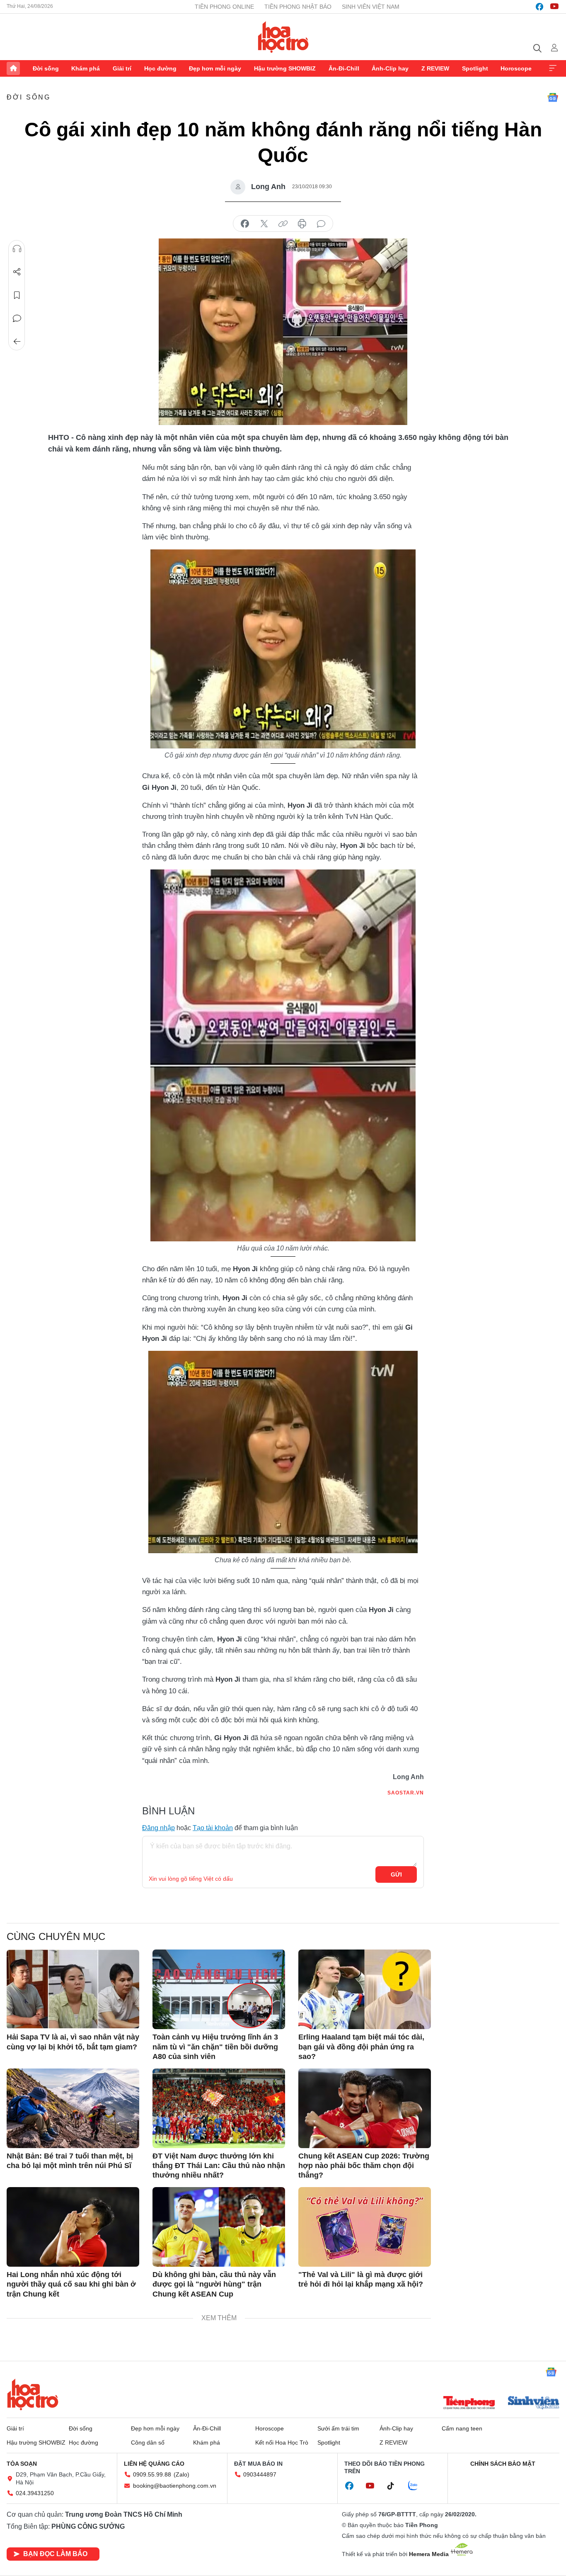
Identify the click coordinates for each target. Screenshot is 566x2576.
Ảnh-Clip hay (390, 68)
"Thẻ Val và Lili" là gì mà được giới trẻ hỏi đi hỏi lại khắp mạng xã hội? (361, 2279)
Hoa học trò (33, 2394)
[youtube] (554, 7)
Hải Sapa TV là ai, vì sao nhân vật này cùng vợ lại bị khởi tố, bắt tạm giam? (73, 2042)
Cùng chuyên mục (56, 1936)
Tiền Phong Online (224, 7)
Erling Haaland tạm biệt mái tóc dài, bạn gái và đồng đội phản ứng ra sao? (361, 2047)
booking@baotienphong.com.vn (175, 2486)
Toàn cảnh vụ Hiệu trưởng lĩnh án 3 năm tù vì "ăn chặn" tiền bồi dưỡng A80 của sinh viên (215, 2047)
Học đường (160, 68)
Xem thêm (553, 68)
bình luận (321, 224)
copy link (283, 224)
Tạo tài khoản (213, 1828)
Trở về (17, 342)
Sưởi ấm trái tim (338, 2428)
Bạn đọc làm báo (55, 2554)
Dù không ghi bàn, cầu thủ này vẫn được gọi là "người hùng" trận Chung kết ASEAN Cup (214, 2284)
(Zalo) (181, 2474)
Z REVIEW (435, 68)
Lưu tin (17, 295)
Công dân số (148, 2442)
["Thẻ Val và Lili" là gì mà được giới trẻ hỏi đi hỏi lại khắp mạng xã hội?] (365, 2227)
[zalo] (417, 2486)
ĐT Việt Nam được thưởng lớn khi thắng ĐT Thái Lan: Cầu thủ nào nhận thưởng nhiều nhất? (219, 2166)
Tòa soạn (22, 2464)
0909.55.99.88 (152, 2474)
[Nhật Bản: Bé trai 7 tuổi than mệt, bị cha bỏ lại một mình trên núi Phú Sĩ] (73, 2108)
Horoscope (516, 68)
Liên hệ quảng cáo (154, 2464)
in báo (302, 224)
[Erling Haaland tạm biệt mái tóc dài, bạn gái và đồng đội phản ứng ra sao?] (365, 1989)
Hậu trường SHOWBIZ (285, 68)
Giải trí (122, 68)
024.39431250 (35, 2493)
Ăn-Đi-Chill (344, 68)
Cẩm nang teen (462, 2428)
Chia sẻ (17, 272)
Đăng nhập (158, 1828)
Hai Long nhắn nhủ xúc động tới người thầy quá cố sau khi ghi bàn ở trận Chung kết (71, 2284)
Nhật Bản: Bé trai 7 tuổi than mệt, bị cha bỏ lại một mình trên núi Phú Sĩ (70, 2161)
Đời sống (46, 68)
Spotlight (475, 68)
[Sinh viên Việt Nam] (534, 2404)
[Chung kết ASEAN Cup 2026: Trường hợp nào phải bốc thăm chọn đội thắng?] (365, 2108)
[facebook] (539, 7)
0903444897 (260, 2474)
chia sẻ (245, 224)
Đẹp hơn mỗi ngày (215, 68)
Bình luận (17, 318)
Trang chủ (13, 68)
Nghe (17, 249)
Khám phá (86, 68)
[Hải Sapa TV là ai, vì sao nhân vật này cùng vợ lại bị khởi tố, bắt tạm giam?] (73, 1989)
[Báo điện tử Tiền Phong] (469, 2404)
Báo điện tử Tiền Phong (283, 37)
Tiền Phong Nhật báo (298, 7)
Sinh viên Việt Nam (371, 7)
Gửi (396, 1874)
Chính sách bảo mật (503, 2464)
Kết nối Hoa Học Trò (282, 2442)
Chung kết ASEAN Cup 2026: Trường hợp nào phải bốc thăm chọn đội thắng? (364, 2166)
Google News (553, 97)
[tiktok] (395, 2486)
